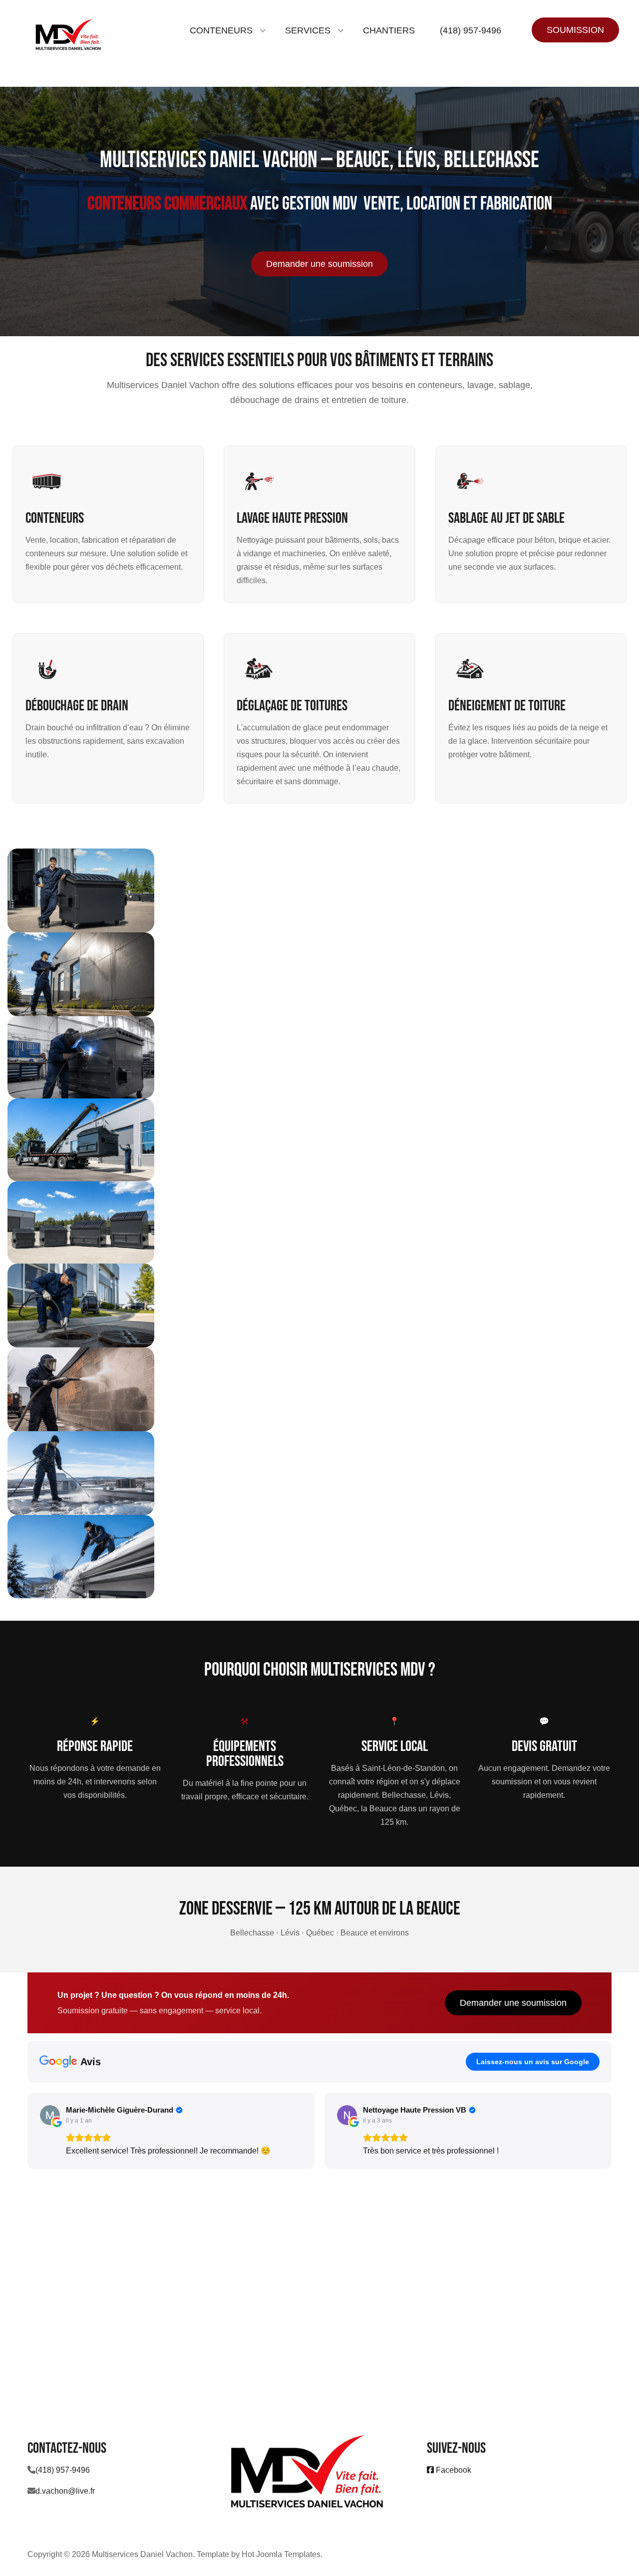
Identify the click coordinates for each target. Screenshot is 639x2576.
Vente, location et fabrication (458, 204)
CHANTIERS (389, 30)
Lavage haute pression (292, 518)
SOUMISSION (575, 30)
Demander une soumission (319, 264)
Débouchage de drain (77, 706)
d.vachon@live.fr (65, 2491)
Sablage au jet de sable (506, 518)
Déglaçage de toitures (292, 706)
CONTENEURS (221, 30)
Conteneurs (55, 518)
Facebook (453, 2470)
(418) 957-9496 (471, 30)
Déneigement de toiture (507, 706)
